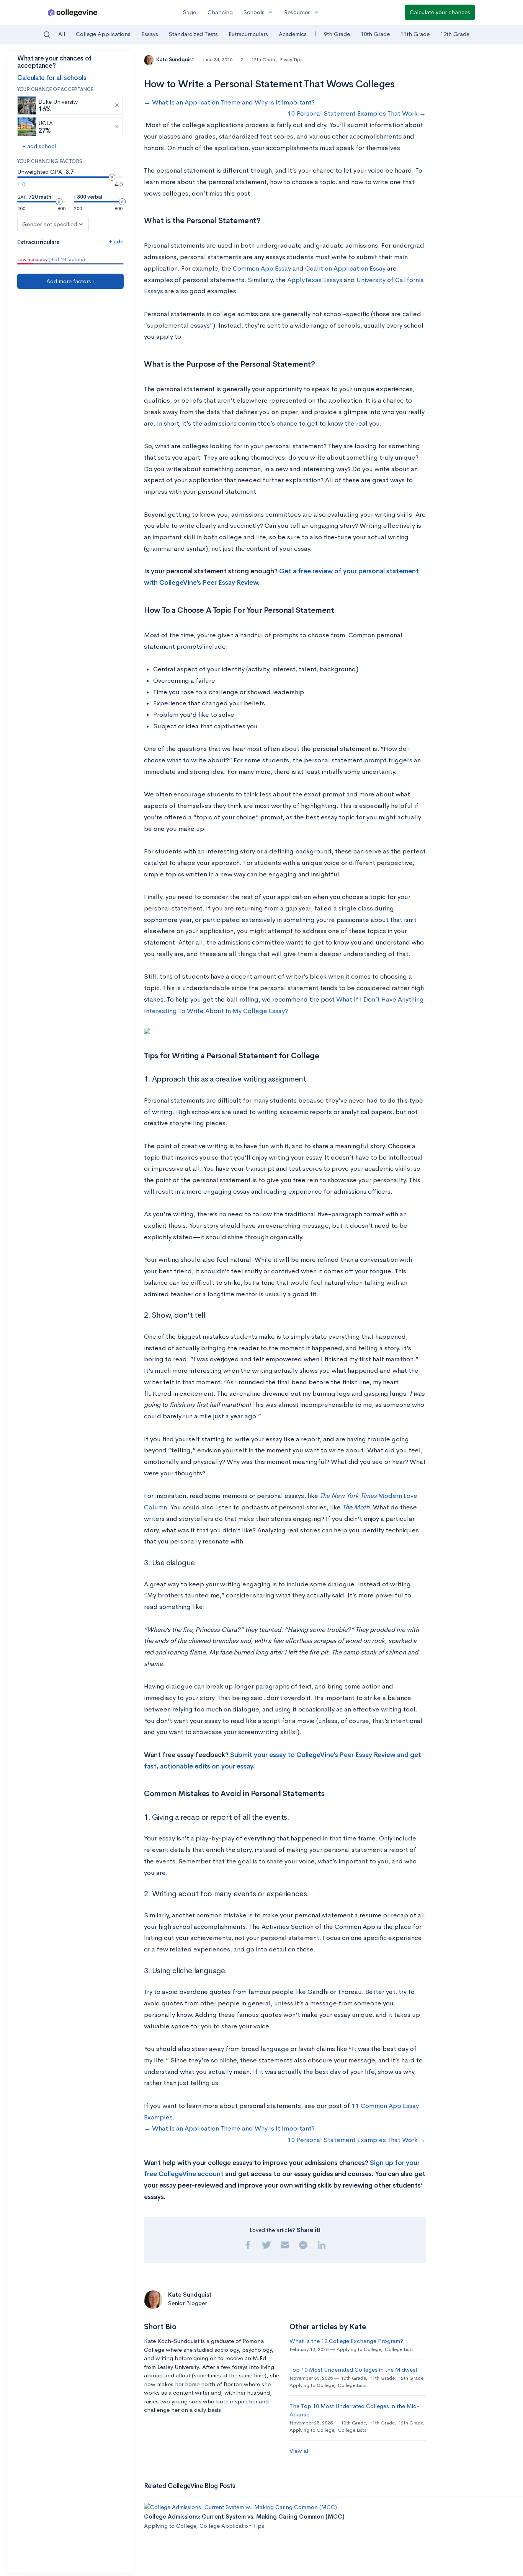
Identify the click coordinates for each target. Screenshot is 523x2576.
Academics (293, 34)
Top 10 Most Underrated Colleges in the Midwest (353, 2370)
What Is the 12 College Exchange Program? (346, 2341)
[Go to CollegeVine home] (73, 12)
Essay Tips (291, 60)
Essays (150, 34)
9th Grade (337, 34)
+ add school (39, 146)
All (62, 34)
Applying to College (359, 2349)
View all (300, 2451)
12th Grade (455, 34)
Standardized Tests (193, 34)
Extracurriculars (248, 34)
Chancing (220, 12)
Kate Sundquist (176, 60)
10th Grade (375, 34)
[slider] (112, 177)
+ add (116, 241)
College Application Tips (232, 2526)
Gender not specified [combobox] (50, 224)
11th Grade (415, 34)
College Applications (103, 34)
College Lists (399, 2349)
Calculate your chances (440, 12)
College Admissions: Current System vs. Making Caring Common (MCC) (244, 2516)
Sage (190, 12)
